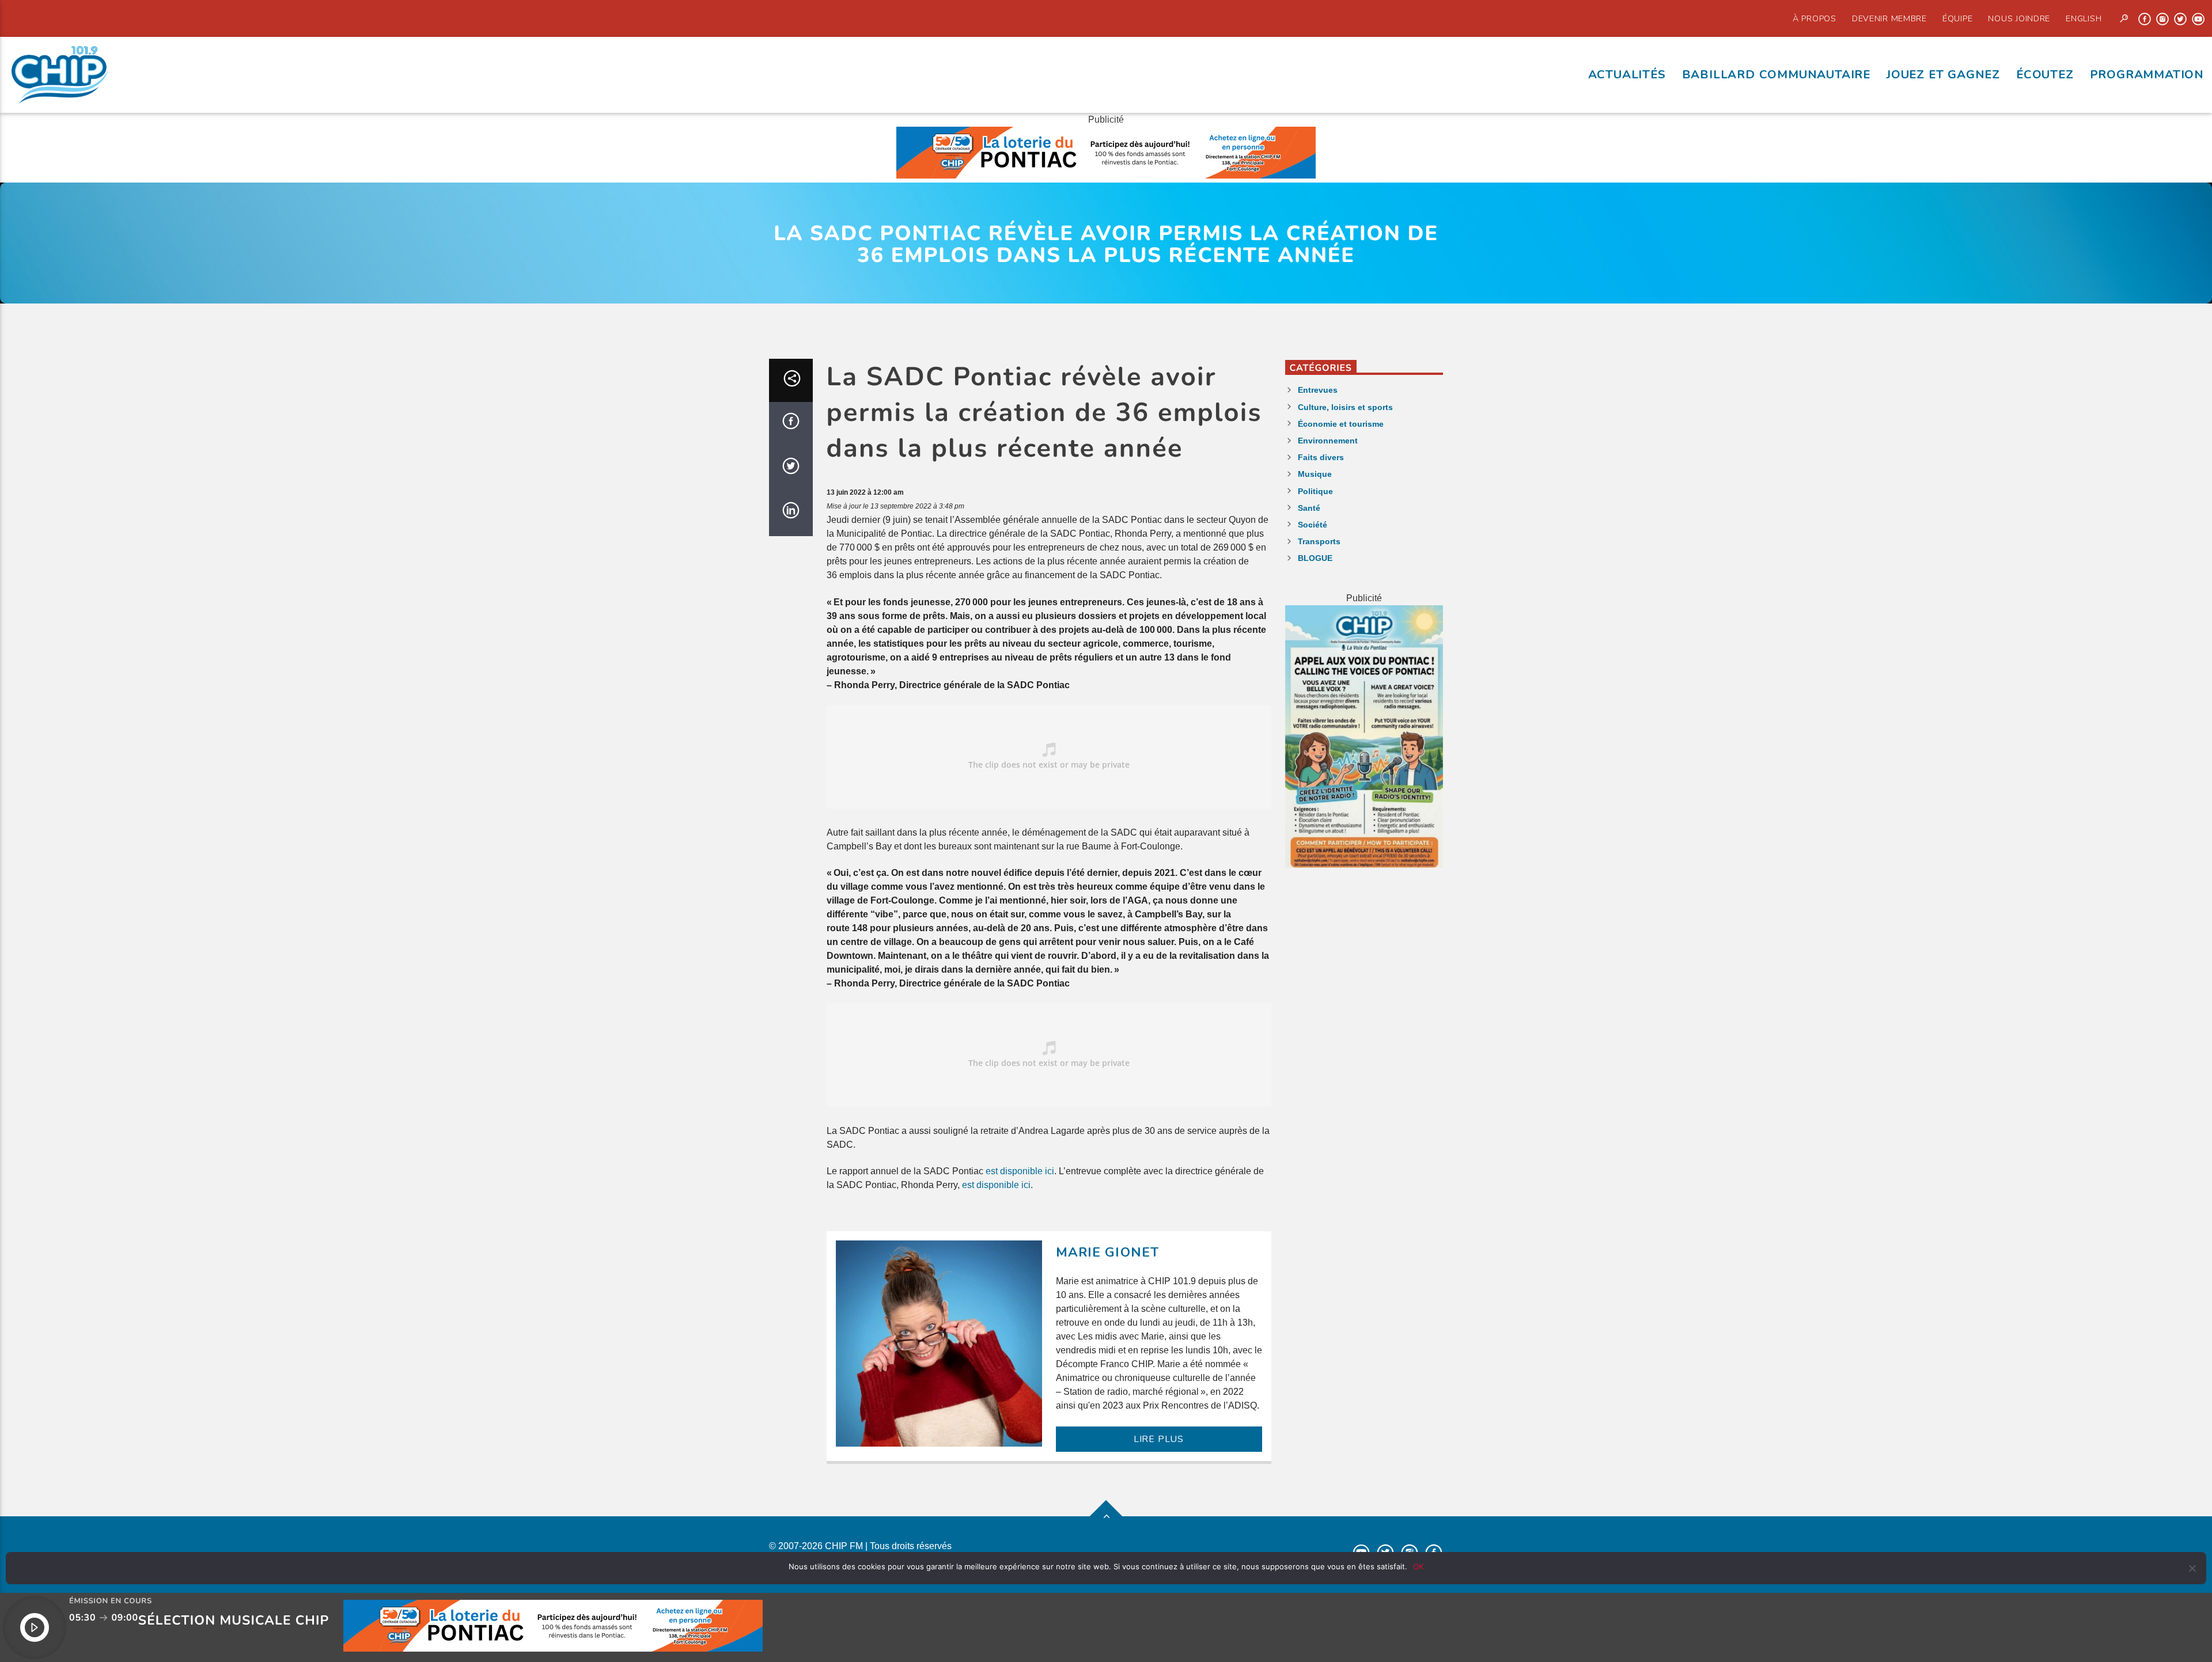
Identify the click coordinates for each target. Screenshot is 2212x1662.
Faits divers (1321, 457)
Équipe (1957, 18)
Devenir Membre (1889, 18)
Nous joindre (2019, 18)
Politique (1315, 491)
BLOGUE (1315, 558)
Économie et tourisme (1341, 424)
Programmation (2147, 74)
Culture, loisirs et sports (1345, 407)
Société (1313, 525)
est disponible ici (1020, 1171)
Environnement (1328, 441)
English (2084, 18)
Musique (1315, 474)
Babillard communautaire (1776, 74)
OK (1418, 1566)
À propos (1815, 18)
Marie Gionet (1108, 1252)
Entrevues (1318, 390)
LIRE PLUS (1159, 1439)
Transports (1319, 541)
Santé (1309, 508)
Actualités (1627, 74)
